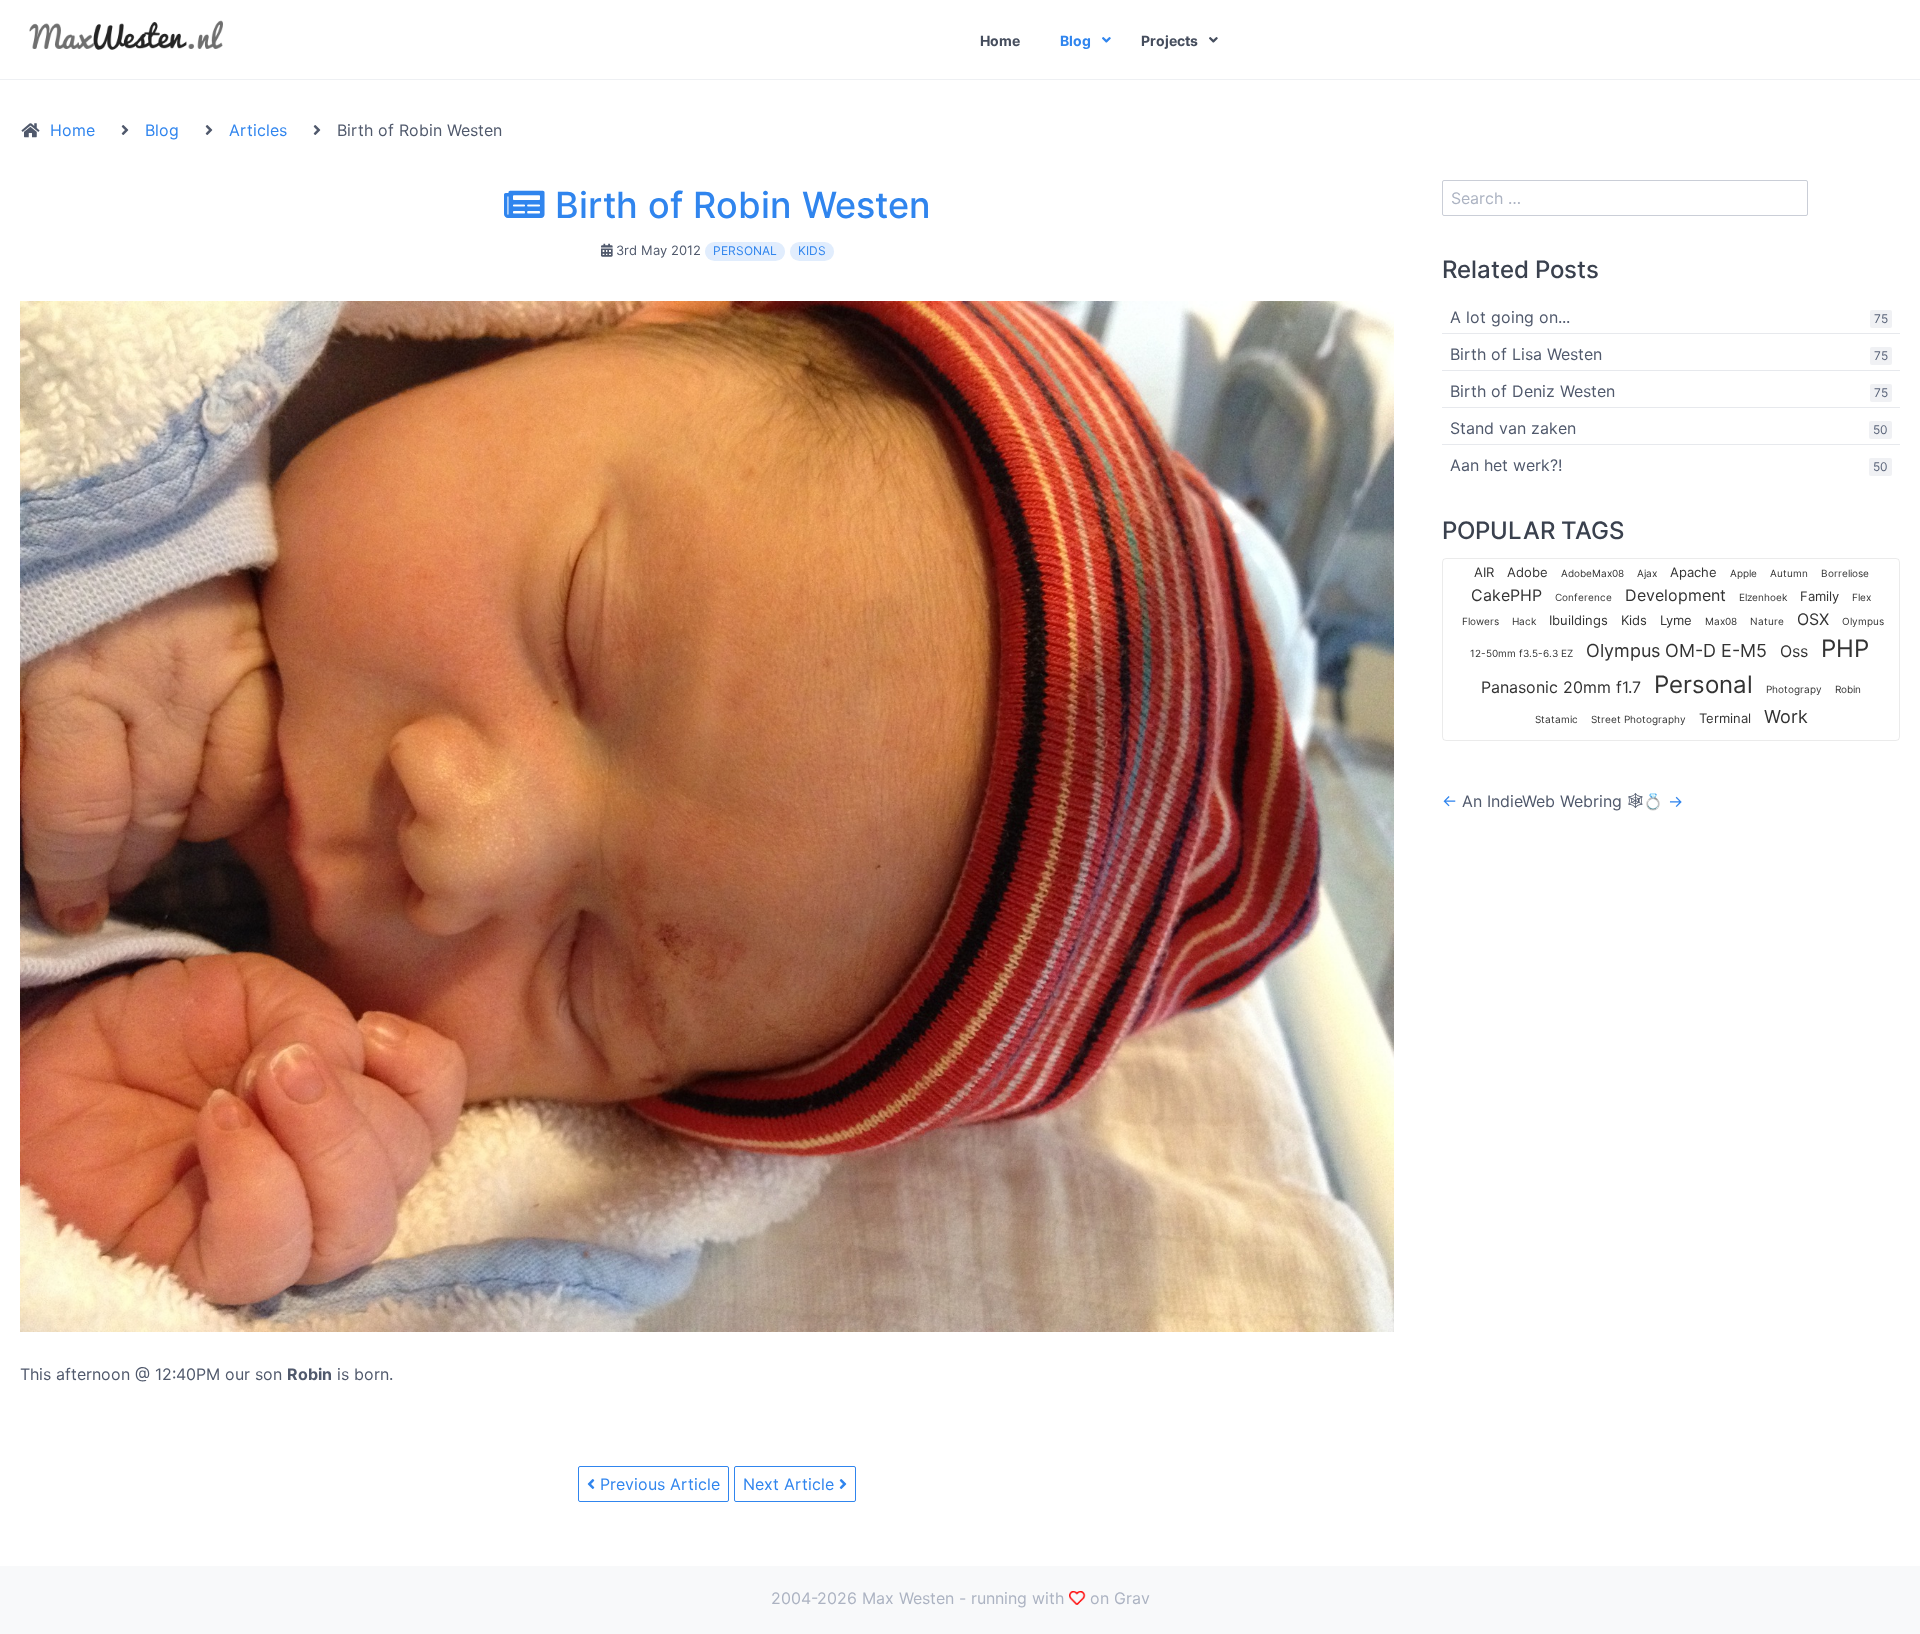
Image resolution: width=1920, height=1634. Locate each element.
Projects (1169, 40)
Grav (1132, 1598)
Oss (1794, 651)
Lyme (1676, 620)
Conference (1583, 597)
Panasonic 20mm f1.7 (1561, 687)
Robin (1848, 689)
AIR (1484, 572)
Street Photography (1638, 719)
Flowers (1480, 621)
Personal (745, 250)
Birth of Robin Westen (738, 205)
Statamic (1556, 719)
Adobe (1527, 572)
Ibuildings (1578, 620)
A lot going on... (1510, 317)
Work (1786, 716)
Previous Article (657, 1484)
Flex (1861, 597)
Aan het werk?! (1506, 465)
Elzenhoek (1763, 597)
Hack (1524, 621)
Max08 (1721, 621)
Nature (1767, 621)
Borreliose (1845, 573)
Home (1000, 40)
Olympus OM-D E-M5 (1676, 650)
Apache (1693, 572)
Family (1819, 596)
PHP (1845, 648)
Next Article (791, 1484)
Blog (1075, 40)
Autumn (1789, 573)
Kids (812, 250)
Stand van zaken (1513, 428)
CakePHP (1506, 595)
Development (1675, 595)
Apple (1743, 573)
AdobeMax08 (1592, 573)
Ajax (1647, 573)
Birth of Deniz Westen (1532, 391)
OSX (1813, 619)
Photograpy (1794, 689)
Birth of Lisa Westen (1526, 354)
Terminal (1725, 718)
